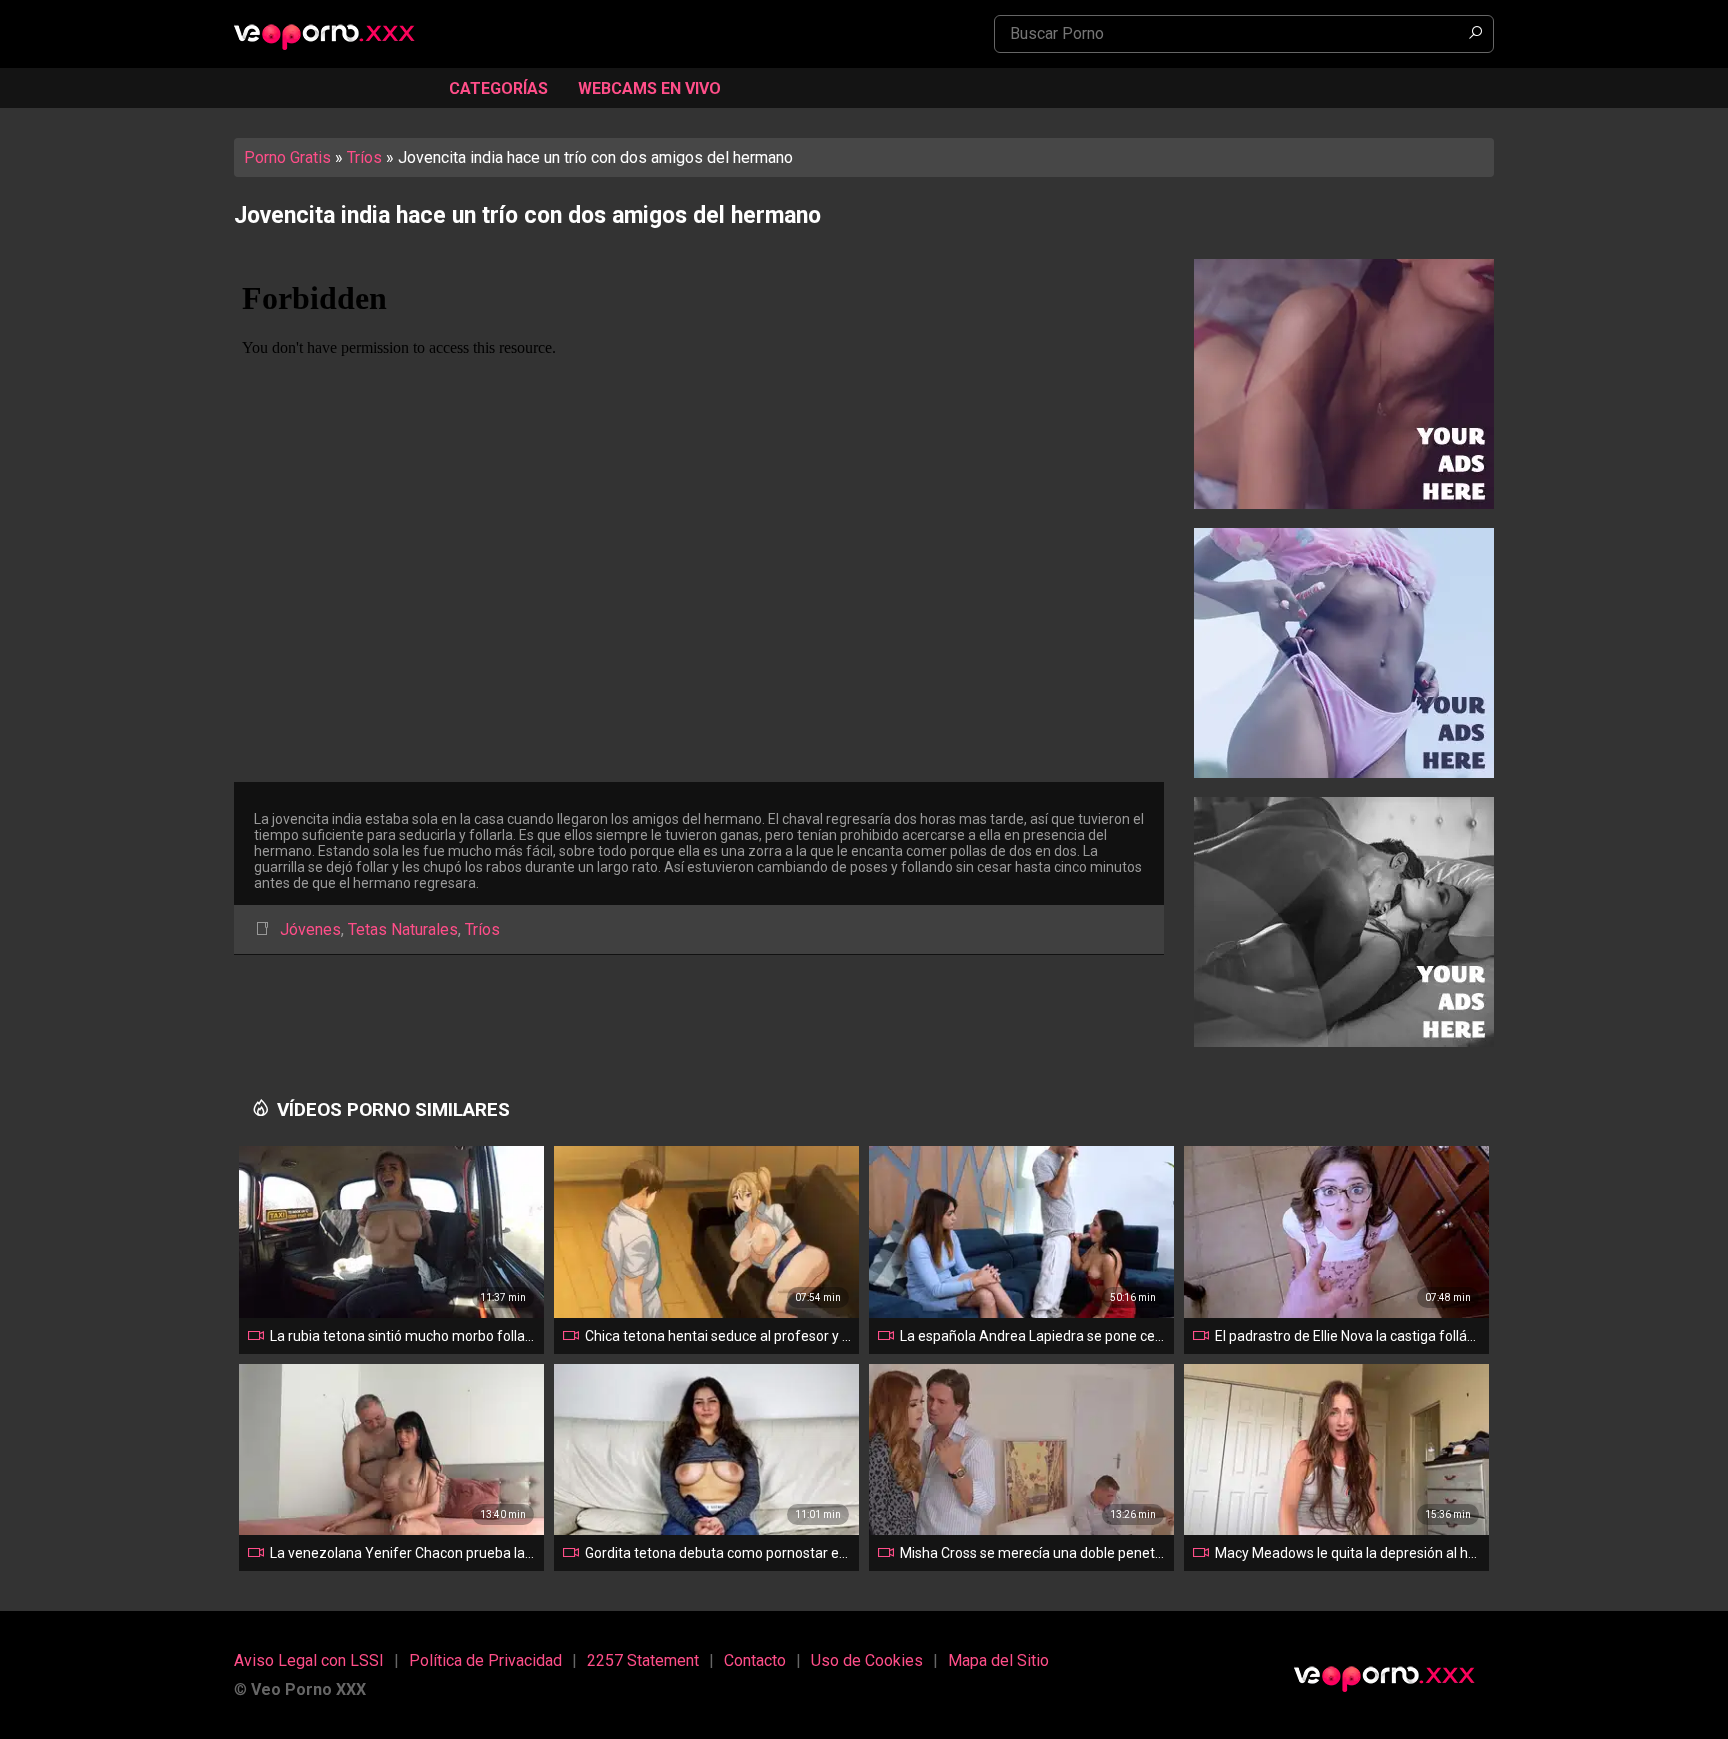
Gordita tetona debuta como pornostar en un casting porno (718, 1553)
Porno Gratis (287, 157)
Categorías (498, 88)
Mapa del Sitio (998, 1660)
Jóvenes (310, 929)
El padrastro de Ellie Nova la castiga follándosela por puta (1348, 1336)
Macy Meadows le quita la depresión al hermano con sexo (1348, 1553)
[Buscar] (1475, 34)
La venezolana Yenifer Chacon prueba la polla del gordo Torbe (403, 1553)
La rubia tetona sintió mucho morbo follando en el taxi (403, 1336)
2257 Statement (643, 1660)
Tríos (364, 157)
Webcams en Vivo (649, 88)
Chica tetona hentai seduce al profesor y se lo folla (718, 1336)
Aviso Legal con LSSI (309, 1660)
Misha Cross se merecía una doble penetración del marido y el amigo (1033, 1553)
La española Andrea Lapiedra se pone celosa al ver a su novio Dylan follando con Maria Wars (1033, 1336)
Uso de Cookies (867, 1660)
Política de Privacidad (485, 1660)
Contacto (755, 1660)
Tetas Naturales (403, 929)
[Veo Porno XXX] (334, 35)
